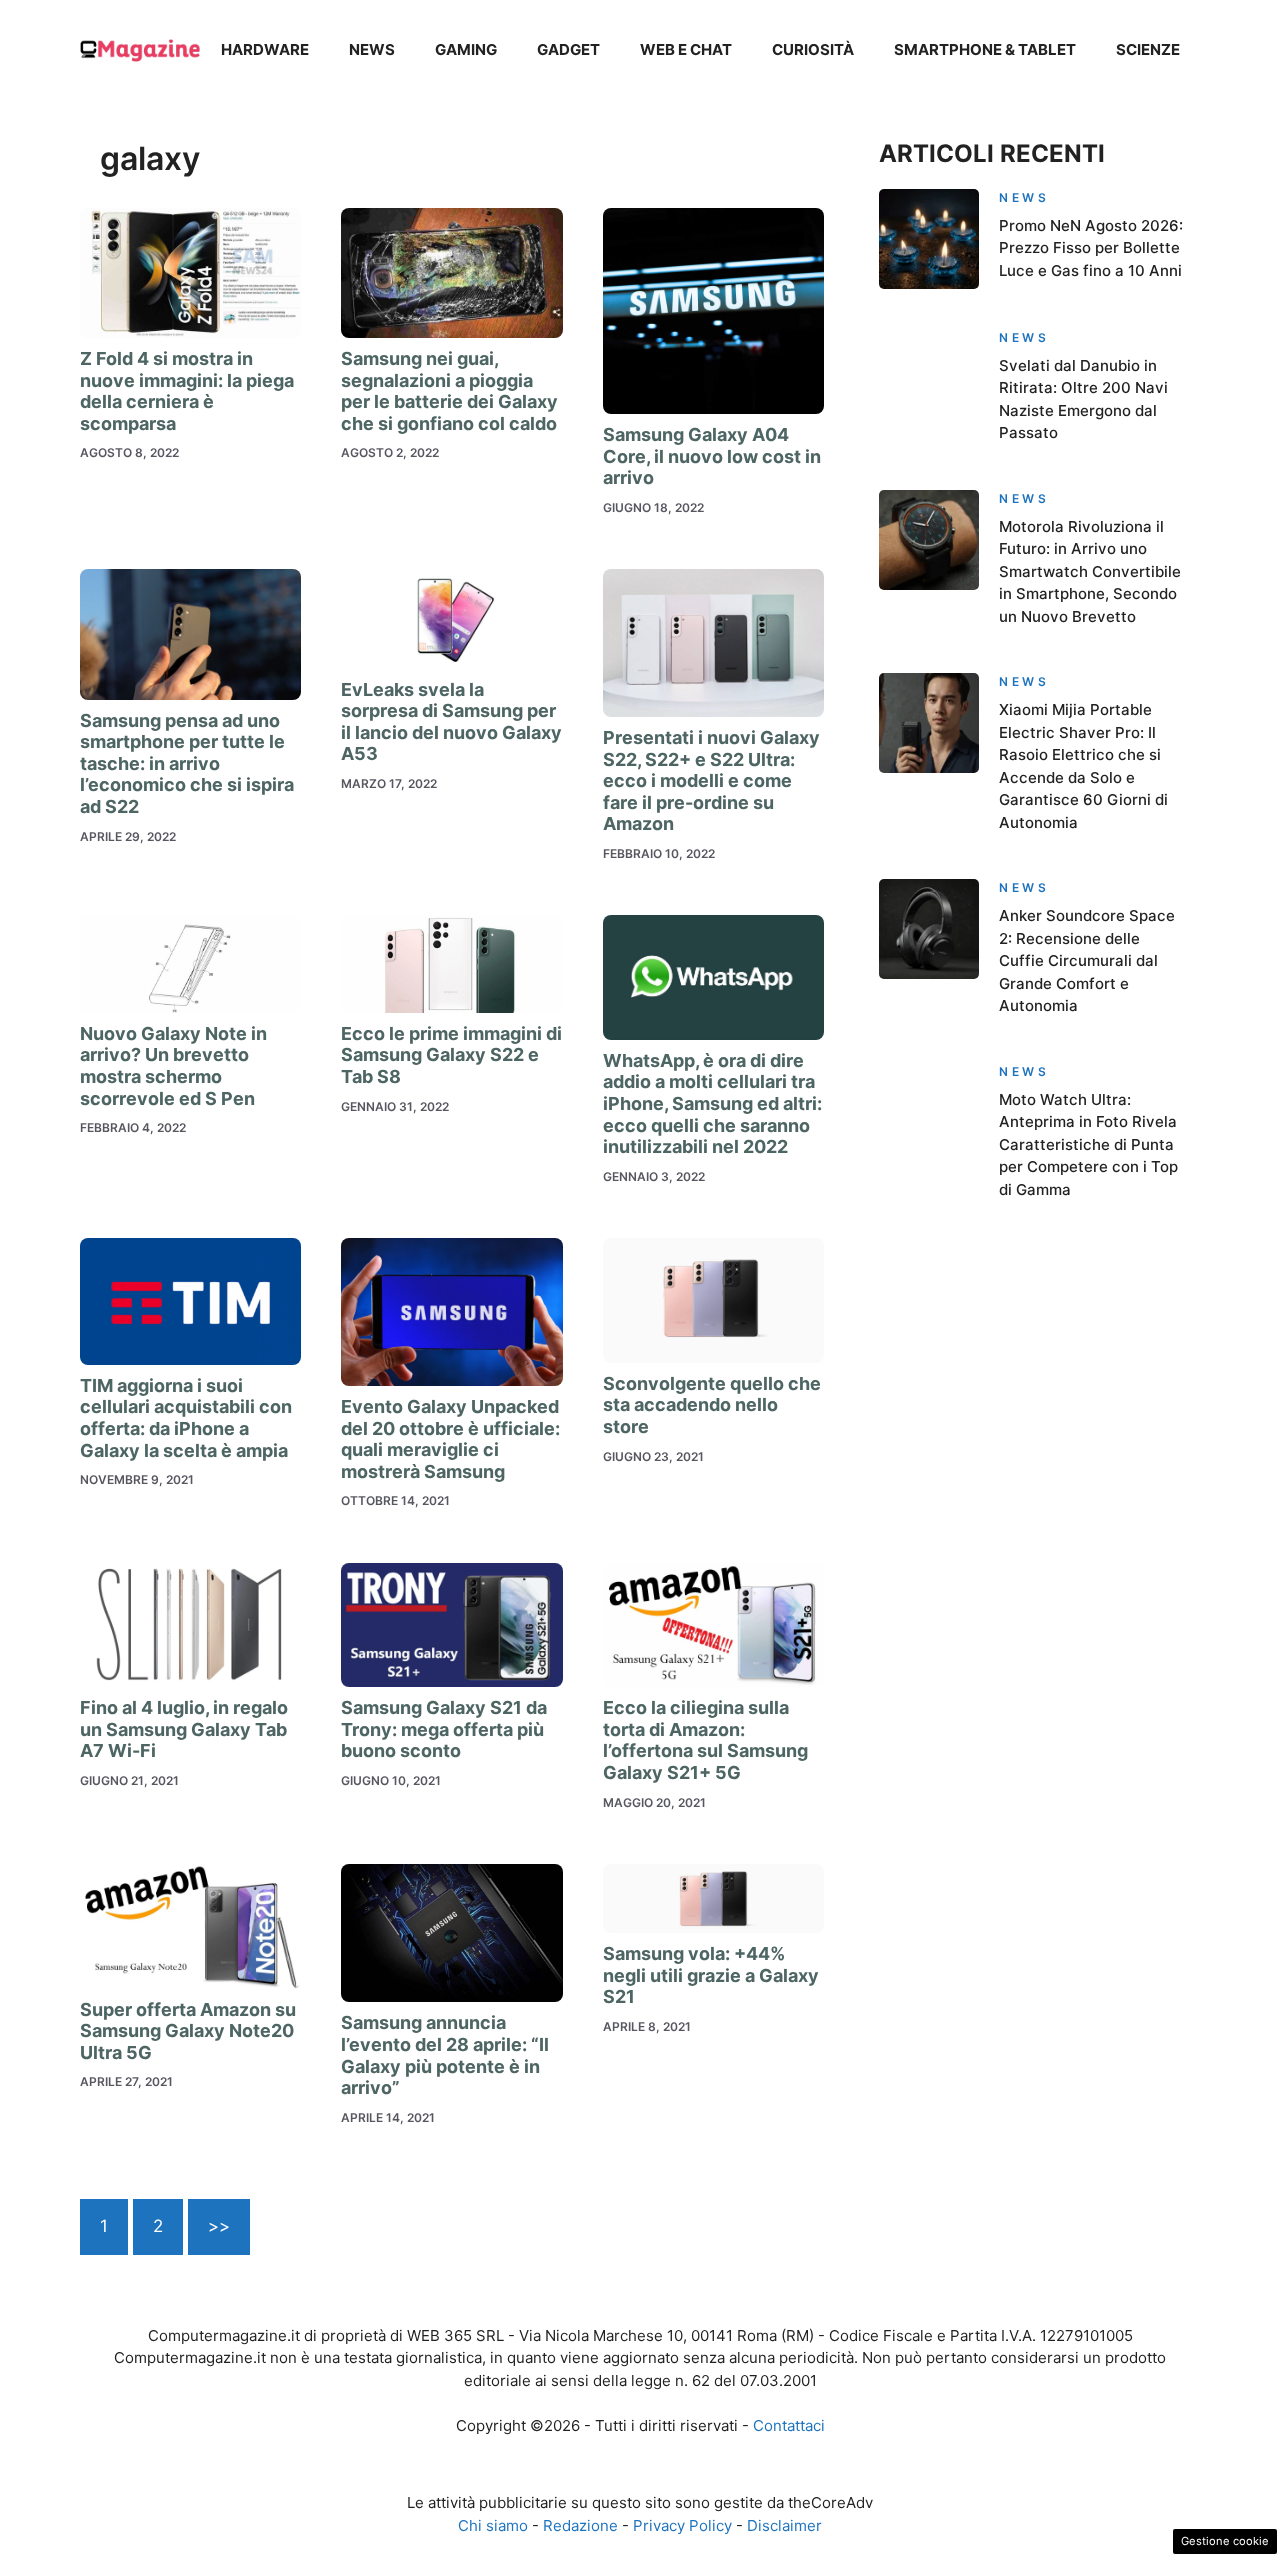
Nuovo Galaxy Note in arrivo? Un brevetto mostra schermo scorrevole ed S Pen (173, 1066)
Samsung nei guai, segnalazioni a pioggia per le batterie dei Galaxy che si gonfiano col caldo (449, 391)
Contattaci (789, 2425)
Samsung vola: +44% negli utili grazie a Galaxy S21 (711, 1975)
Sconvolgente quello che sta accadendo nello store (712, 1405)
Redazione (580, 2525)
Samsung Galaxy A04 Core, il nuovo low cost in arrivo (712, 456)
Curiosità (813, 49)
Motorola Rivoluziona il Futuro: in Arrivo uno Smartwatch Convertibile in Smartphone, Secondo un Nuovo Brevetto (1090, 571)
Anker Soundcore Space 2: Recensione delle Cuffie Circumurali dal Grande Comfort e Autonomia (1087, 960)
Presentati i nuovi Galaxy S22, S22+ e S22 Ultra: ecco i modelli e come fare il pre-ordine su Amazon (711, 780)
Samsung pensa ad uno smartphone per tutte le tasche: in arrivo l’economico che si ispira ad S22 (187, 763)
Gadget (568, 49)
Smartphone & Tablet (985, 49)
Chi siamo (493, 2525)
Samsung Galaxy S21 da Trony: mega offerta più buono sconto (444, 1729)
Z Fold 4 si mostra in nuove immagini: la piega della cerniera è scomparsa (187, 391)
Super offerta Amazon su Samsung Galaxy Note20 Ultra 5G (188, 2031)
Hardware (265, 49)
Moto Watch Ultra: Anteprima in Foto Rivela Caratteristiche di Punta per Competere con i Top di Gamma (1088, 1144)
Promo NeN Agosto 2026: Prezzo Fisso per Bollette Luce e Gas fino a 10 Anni (1091, 248)
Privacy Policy (682, 2525)
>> (219, 2226)
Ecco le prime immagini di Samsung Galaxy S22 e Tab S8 (451, 1055)
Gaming (466, 49)
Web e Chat (686, 49)
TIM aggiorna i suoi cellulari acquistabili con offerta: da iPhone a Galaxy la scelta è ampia (186, 1418)
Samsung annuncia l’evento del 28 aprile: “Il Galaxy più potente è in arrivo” (445, 2055)
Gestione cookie (1225, 2541)
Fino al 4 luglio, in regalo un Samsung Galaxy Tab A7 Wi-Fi (184, 1729)
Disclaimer (784, 2525)
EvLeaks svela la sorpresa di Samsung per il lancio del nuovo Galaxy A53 (451, 722)
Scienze (1148, 49)
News (372, 49)
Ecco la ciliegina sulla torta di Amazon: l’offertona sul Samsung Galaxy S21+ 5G (705, 1740)
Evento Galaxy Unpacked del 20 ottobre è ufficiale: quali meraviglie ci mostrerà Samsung (450, 1439)
